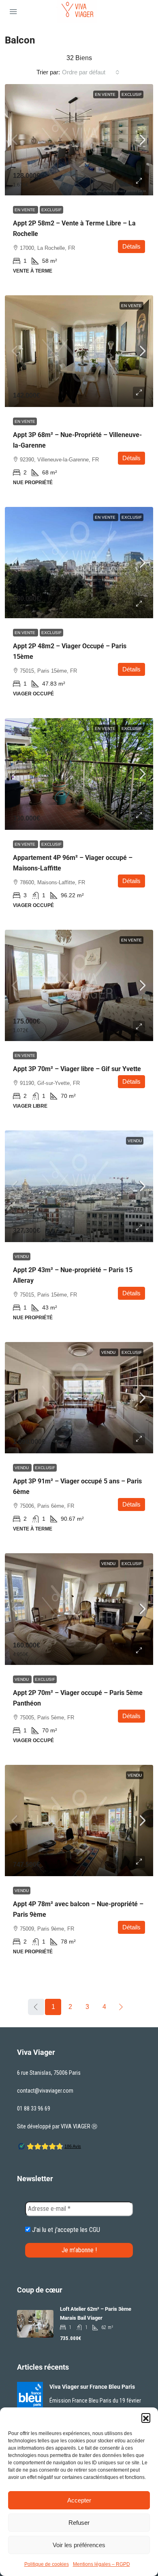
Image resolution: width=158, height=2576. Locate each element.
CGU (95, 2230)
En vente (106, 94)
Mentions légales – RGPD (101, 2564)
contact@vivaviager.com (45, 2091)
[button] (146, 2418)
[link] (79, 140)
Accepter (79, 2500)
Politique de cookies (47, 2564)
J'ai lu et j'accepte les (65, 2230)
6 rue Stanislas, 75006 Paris (49, 2073)
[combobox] (91, 72)
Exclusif (132, 94)
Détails (131, 246)
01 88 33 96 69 (34, 2108)
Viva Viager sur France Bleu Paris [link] (92, 2387)
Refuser (79, 2523)
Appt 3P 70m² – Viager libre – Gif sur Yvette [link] (77, 1069)
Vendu (135, 1141)
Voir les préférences (79, 2545)
